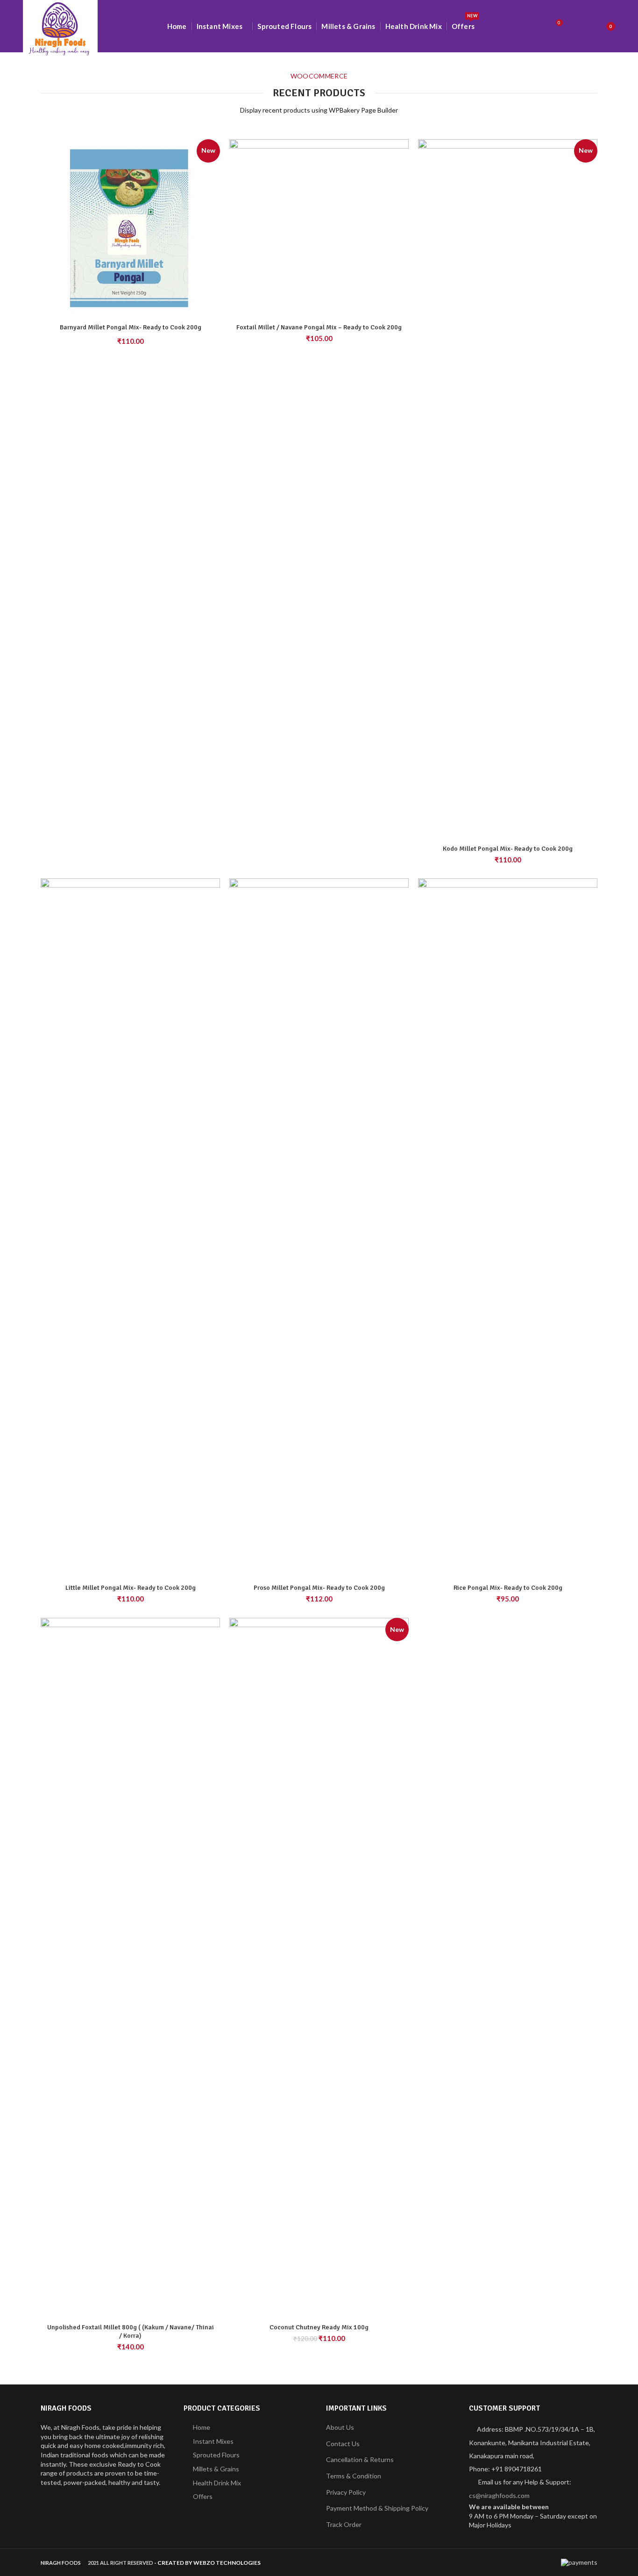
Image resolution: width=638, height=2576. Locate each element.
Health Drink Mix (217, 2483)
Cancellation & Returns (360, 2459)
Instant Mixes (213, 2441)
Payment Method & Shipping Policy (377, 2508)
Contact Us (343, 2444)
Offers (203, 2496)
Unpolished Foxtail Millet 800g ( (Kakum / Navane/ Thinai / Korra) (131, 2331)
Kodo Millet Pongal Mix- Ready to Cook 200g (508, 849)
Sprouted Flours (216, 2455)
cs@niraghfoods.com (499, 2495)
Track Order (344, 2524)
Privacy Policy (346, 2492)
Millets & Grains (216, 2469)
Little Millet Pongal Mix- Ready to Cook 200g (131, 1588)
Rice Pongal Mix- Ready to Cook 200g (508, 1588)
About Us (340, 2427)
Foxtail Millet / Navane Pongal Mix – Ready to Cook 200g (319, 327)
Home (202, 2427)
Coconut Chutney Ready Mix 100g (319, 2327)
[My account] (578, 26)
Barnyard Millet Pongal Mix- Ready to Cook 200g (131, 327)
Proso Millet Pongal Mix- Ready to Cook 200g (319, 1588)
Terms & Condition (354, 2476)
